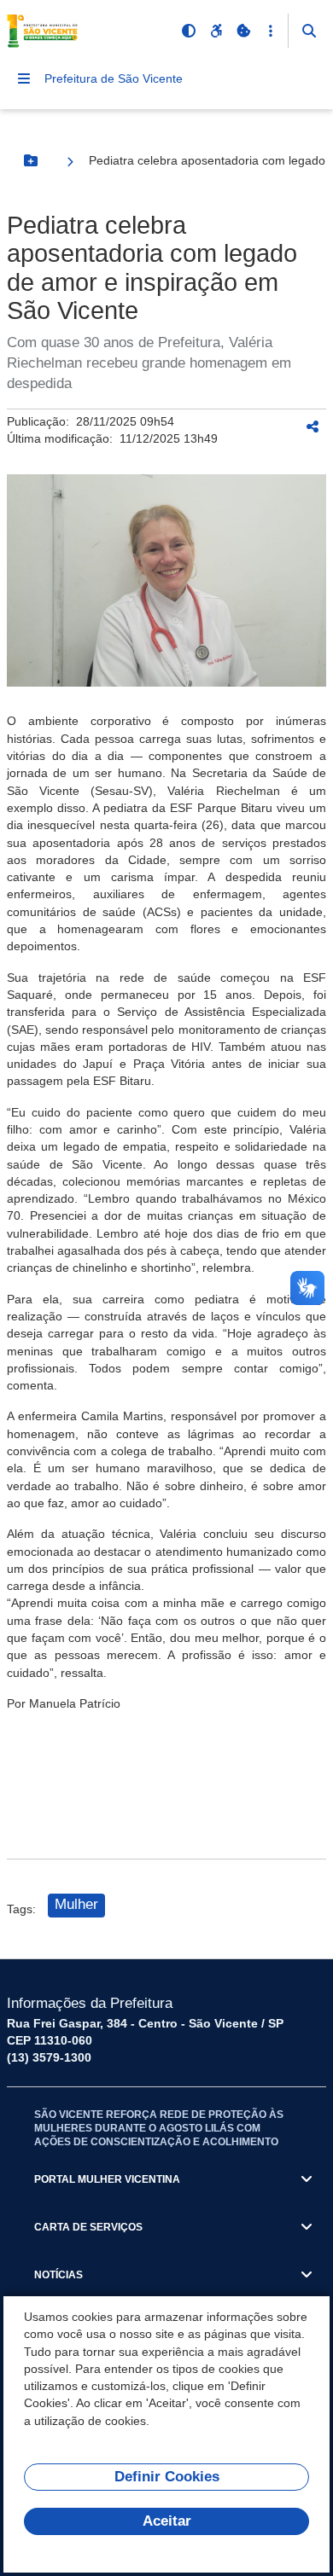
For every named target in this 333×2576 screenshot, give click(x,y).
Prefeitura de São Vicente (114, 78)
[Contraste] (189, 31)
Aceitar (167, 2521)
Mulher (76, 1904)
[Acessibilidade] (216, 31)
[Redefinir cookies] (243, 31)
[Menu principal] (24, 78)
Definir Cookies (167, 2477)
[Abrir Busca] (309, 31)
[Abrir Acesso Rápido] (271, 31)
